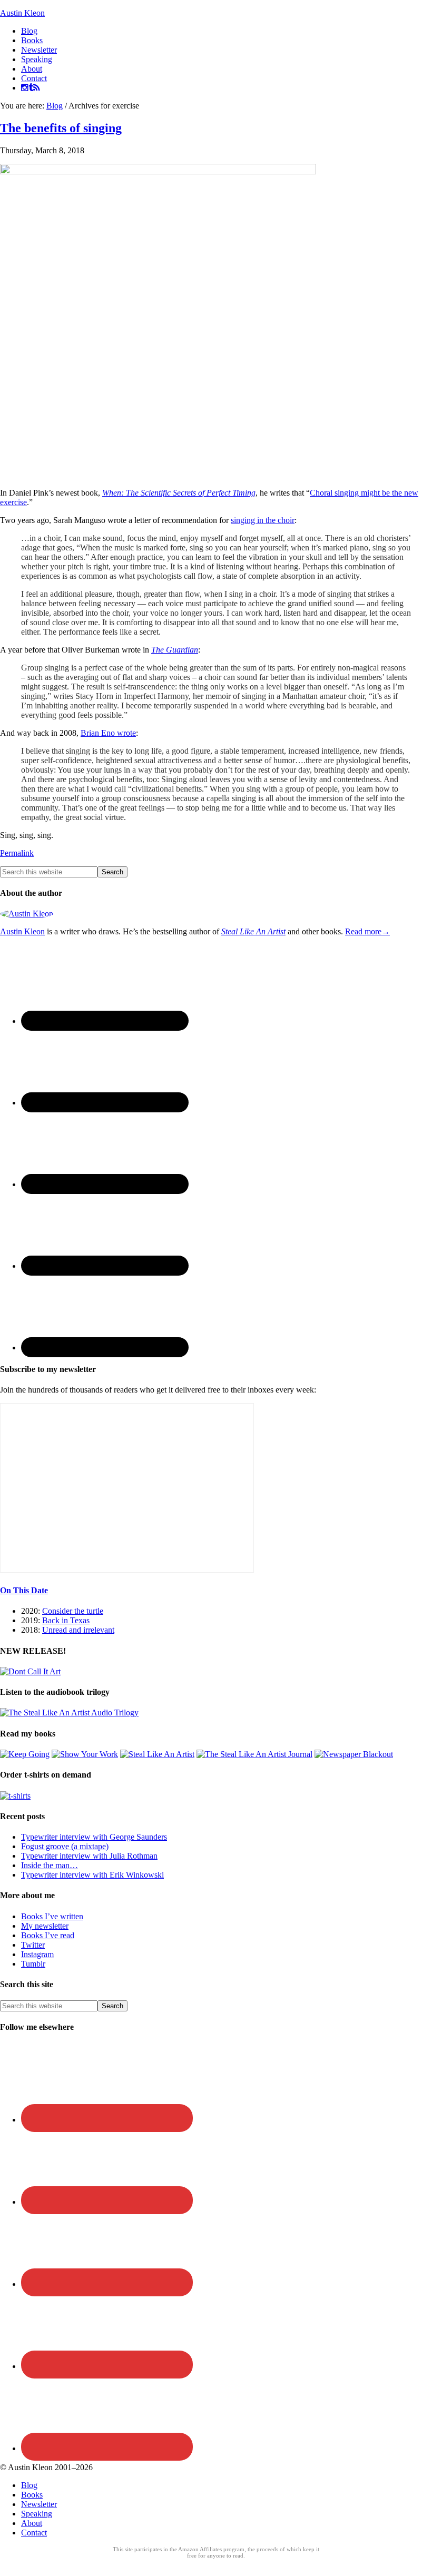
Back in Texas (66, 1620)
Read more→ (367, 931)
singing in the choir (263, 520)
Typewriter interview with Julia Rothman (89, 1856)
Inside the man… (50, 1865)
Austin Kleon (22, 13)
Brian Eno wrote (108, 733)
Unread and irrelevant (78, 1630)
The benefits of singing (61, 128)
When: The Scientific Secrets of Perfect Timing (179, 493)
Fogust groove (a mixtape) (65, 1846)
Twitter (33, 1945)
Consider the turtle (73, 1611)
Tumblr (33, 1964)
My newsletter (45, 1926)
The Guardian (175, 650)
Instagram (37, 1954)
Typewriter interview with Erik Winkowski (92, 1875)
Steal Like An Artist (253, 931)
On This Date (24, 1590)
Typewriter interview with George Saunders (94, 1837)
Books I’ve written (52, 1916)
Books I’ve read (48, 1935)
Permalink (17, 853)
